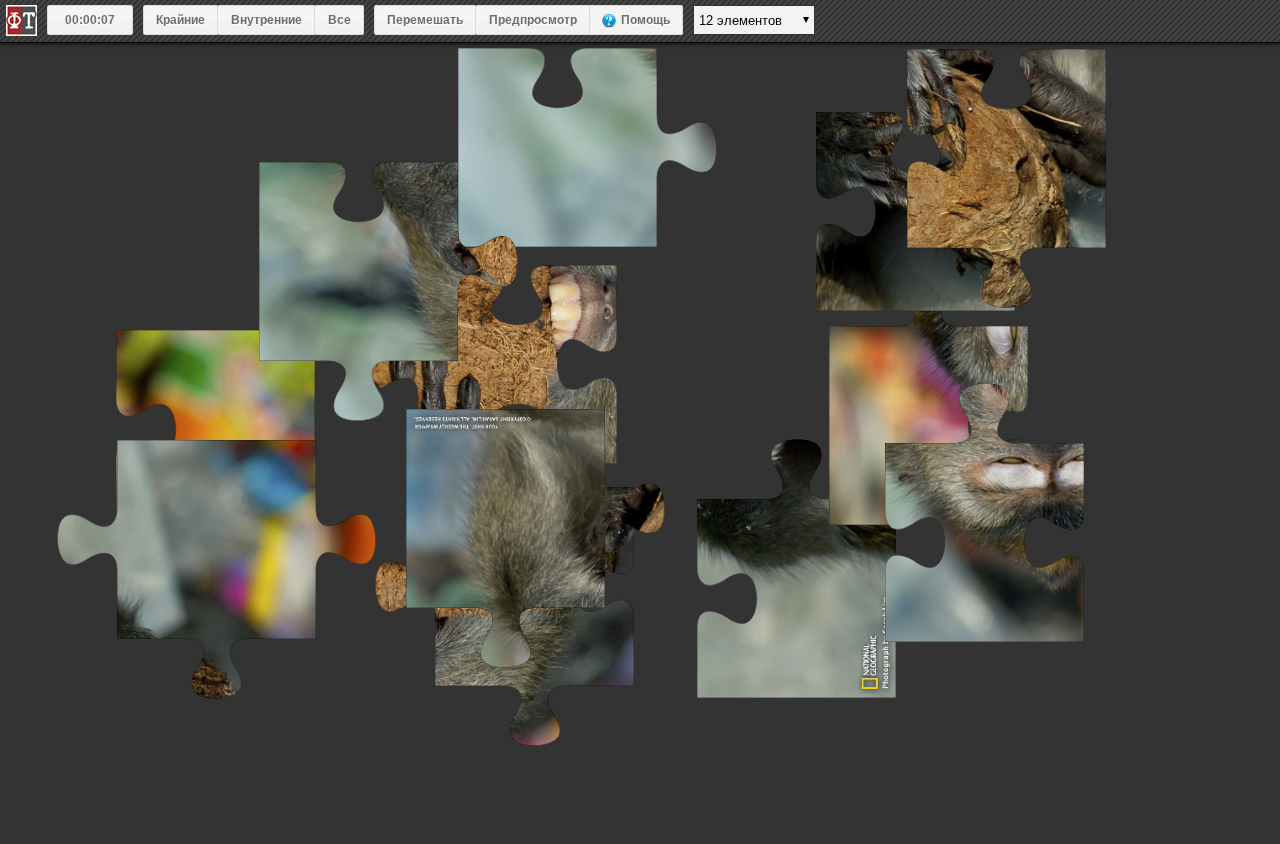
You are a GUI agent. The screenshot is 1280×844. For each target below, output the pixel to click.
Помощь (645, 20)
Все (339, 20)
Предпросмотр (533, 20)
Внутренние (266, 20)
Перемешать (425, 20)
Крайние (180, 20)
